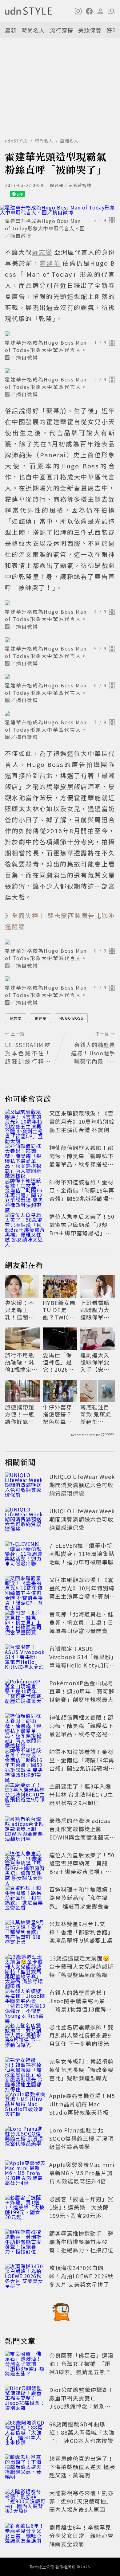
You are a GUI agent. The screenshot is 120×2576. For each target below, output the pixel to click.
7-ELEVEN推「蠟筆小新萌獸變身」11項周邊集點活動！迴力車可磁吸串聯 (82, 1554)
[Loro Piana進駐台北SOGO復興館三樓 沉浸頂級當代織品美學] (25, 2140)
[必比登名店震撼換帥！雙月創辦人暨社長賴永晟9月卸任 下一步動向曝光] (25, 2036)
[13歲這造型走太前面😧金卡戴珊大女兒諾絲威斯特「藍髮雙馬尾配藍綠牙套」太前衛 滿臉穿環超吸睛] (25, 1968)
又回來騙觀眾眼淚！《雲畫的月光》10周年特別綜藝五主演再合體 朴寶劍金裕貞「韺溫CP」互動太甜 (82, 1130)
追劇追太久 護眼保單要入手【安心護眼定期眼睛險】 (95, 1362)
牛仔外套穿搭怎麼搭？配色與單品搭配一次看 (57, 1414)
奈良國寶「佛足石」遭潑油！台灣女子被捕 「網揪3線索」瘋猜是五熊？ (81, 2363)
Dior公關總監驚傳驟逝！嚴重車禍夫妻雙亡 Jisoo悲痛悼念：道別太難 (82, 2402)
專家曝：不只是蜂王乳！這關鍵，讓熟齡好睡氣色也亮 (20, 1310)
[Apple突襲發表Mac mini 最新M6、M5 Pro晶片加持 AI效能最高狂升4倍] (25, 2174)
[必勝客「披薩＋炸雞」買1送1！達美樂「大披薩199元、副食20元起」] (25, 2208)
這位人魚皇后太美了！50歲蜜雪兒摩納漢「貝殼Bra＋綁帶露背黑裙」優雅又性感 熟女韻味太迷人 (82, 1229)
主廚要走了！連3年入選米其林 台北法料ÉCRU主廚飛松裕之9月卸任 (81, 1794)
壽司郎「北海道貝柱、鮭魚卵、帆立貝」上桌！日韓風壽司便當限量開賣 (81, 1622)
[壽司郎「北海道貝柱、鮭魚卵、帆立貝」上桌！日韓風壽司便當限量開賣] (25, 1624)
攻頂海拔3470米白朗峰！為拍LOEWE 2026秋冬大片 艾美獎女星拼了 (81, 2276)
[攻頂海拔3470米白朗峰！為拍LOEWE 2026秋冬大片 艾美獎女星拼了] (25, 2277)
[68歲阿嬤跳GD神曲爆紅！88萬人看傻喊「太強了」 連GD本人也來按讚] (25, 2433)
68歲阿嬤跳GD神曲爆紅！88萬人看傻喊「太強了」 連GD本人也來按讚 (82, 2432)
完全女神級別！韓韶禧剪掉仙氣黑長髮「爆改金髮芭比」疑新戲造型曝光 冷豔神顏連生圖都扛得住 (82, 2074)
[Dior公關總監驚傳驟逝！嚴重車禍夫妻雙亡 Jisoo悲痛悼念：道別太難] (25, 2399)
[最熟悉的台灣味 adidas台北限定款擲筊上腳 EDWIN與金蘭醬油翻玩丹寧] (25, 1830)
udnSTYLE (16, 141)
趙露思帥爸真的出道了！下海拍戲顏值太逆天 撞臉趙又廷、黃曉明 (82, 2467)
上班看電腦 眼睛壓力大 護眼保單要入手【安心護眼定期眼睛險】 (95, 1310)
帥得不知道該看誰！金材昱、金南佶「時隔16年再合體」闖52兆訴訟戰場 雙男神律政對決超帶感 (82, 1194)
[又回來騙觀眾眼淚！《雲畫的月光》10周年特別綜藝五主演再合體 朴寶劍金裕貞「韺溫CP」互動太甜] (25, 1123)
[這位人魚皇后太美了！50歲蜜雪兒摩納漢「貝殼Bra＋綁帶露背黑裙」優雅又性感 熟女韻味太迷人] (25, 1226)
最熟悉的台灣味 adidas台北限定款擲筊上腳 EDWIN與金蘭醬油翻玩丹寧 (80, 1833)
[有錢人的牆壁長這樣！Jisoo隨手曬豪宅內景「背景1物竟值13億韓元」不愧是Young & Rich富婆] (25, 2002)
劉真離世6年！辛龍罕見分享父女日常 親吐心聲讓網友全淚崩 (81, 2535)
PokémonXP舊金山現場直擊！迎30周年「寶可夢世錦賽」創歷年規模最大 (82, 1691)
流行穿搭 (62, 30)
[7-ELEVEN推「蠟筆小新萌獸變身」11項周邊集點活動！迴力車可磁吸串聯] (25, 1555)
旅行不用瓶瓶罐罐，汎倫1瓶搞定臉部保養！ (21, 1362)
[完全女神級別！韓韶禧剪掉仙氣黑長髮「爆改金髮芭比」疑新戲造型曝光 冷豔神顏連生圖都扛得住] (25, 2071)
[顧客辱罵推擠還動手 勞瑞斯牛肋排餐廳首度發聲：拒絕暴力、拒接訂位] (25, 2243)
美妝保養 (90, 30)
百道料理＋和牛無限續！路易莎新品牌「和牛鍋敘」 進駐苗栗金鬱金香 (81, 1898)
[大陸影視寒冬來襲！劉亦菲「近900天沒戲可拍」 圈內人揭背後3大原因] (25, 2502)
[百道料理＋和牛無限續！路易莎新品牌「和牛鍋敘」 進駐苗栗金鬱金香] (25, 1899)
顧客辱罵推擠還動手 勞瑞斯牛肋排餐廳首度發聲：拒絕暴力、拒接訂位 (81, 2242)
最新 (11, 30)
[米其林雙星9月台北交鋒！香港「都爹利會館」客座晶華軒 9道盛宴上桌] (25, 1933)
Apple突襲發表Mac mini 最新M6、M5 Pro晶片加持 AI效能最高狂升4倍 (82, 2173)
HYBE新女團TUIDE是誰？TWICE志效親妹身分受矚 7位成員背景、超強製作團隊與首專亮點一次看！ (60, 1310)
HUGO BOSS (71, 1018)
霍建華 (40, 1018)
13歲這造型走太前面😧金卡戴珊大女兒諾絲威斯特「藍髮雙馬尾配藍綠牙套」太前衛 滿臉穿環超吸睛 (82, 1975)
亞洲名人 (69, 141)
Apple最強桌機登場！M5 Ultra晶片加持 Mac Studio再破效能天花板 (82, 2104)
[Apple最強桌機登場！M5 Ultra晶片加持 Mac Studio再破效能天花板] (25, 2105)
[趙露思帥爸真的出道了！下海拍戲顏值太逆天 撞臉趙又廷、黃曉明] (25, 2468)
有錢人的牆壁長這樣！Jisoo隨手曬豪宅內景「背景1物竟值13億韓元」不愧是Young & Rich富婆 (82, 2009)
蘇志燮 (16, 1018)
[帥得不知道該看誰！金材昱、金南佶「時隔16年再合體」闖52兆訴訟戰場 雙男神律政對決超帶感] (25, 1191)
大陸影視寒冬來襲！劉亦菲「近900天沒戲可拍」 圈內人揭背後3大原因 (81, 2501)
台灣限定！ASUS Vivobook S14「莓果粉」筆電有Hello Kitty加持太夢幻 (82, 1661)
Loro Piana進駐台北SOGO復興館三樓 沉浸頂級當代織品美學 (81, 2138)
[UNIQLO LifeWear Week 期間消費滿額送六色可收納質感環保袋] (25, 1486)
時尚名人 (33, 30)
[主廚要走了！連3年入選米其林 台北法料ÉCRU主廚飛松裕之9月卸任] (25, 1796)
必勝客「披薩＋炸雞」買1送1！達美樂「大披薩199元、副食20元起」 (81, 2207)
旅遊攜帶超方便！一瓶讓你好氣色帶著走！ (20, 1414)
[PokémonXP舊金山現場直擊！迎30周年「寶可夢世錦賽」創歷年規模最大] (25, 1692)
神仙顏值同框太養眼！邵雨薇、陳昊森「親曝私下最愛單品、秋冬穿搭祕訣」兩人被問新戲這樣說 (81, 1160)
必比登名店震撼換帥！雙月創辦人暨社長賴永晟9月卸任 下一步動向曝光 (81, 2035)
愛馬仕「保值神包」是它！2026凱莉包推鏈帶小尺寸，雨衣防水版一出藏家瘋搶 (58, 1362)
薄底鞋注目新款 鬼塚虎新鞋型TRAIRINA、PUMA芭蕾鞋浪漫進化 (97, 1414)
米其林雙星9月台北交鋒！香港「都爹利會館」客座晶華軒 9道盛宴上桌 (81, 1932)
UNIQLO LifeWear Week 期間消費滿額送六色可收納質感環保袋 (82, 1485)
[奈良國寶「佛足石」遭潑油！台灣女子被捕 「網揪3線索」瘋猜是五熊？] (25, 2365)
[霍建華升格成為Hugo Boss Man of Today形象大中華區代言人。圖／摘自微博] (60, 210)
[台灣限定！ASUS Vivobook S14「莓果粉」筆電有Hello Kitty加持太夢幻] (25, 1658)
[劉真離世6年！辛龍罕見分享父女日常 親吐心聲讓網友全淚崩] (25, 2537)
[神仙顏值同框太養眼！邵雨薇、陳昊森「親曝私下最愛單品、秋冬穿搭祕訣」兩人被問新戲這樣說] (25, 1157)
